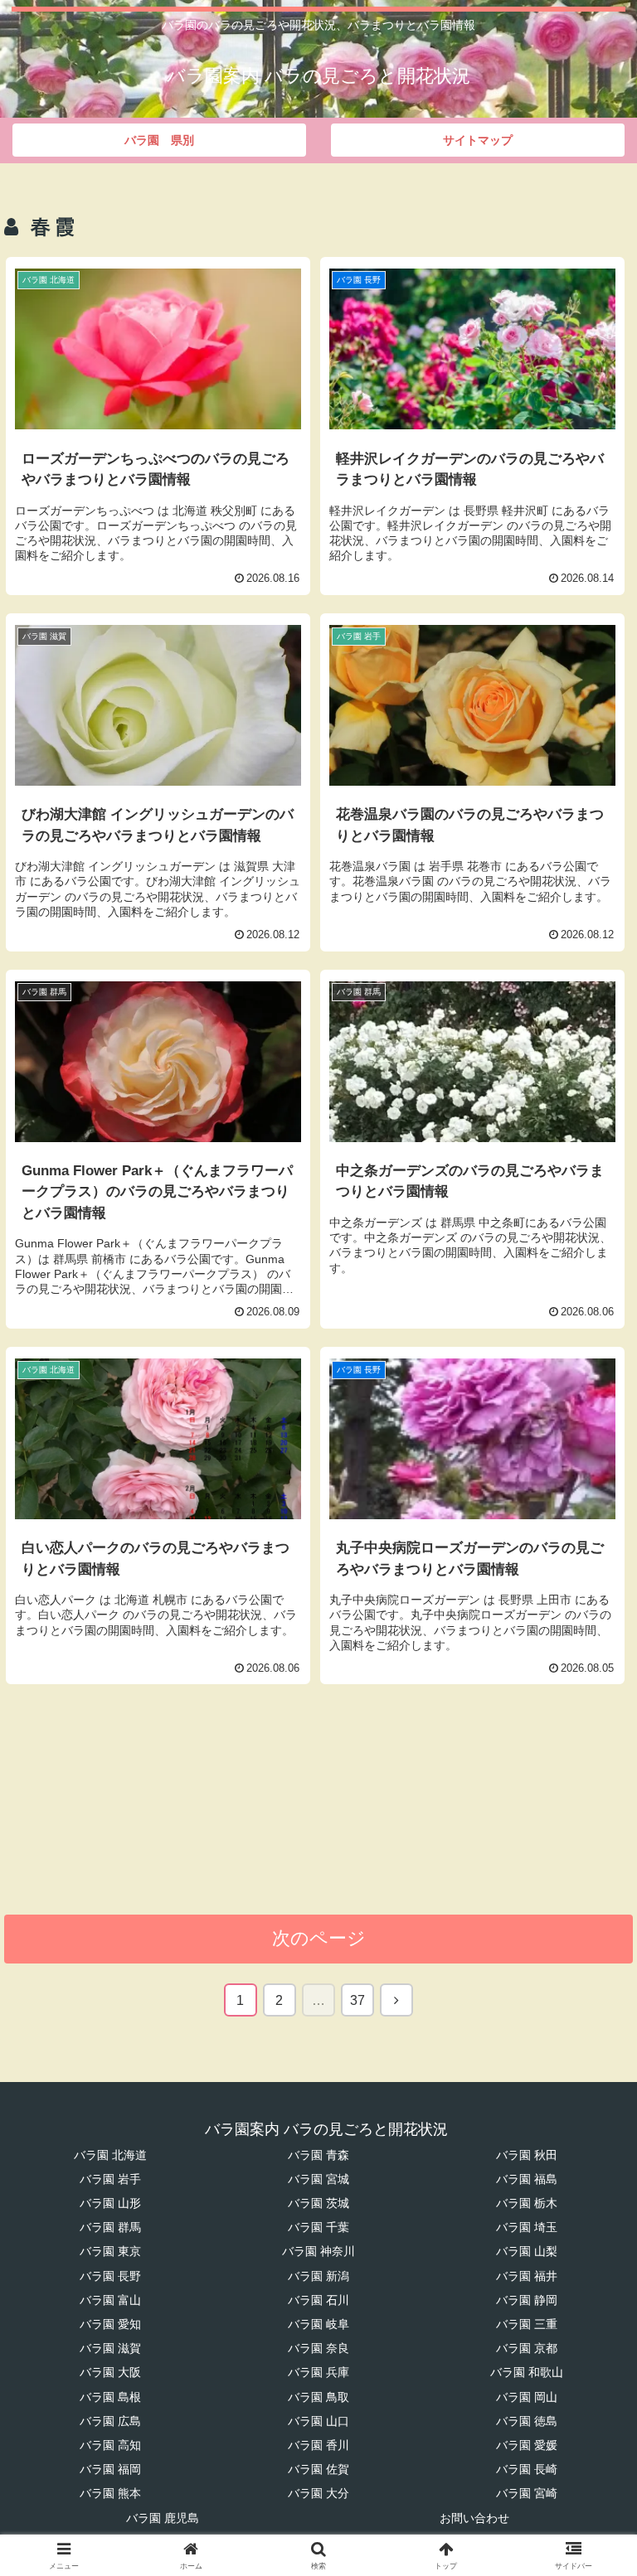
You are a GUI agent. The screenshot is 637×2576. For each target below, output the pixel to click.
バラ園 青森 (318, 2155)
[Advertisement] (318, 1809)
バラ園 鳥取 (318, 2397)
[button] (588, 2256)
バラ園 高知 (110, 2445)
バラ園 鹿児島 (163, 2518)
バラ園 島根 (110, 2397)
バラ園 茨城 (318, 2203)
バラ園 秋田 (527, 2155)
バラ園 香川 (318, 2445)
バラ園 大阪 (110, 2372)
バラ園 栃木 (527, 2203)
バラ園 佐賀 (318, 2469)
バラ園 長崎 (527, 2469)
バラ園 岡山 (527, 2397)
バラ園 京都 (527, 2348)
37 (357, 2000)
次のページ (319, 1938)
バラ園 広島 (110, 2421)
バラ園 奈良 (318, 2348)
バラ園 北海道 (110, 2155)
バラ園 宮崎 (527, 2493)
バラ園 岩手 (110, 2179)
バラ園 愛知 (110, 2324)
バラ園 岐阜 (318, 2324)
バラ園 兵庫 (318, 2372)
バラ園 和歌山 (527, 2372)
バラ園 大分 (318, 2493)
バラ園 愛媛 (527, 2445)
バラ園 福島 (527, 2179)
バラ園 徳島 (527, 2421)
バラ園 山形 (110, 2203)
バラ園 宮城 (318, 2179)
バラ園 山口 (318, 2421)
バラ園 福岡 (110, 2469)
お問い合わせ (474, 2518)
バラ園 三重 (527, 2324)
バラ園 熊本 (110, 2493)
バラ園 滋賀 (110, 2348)
